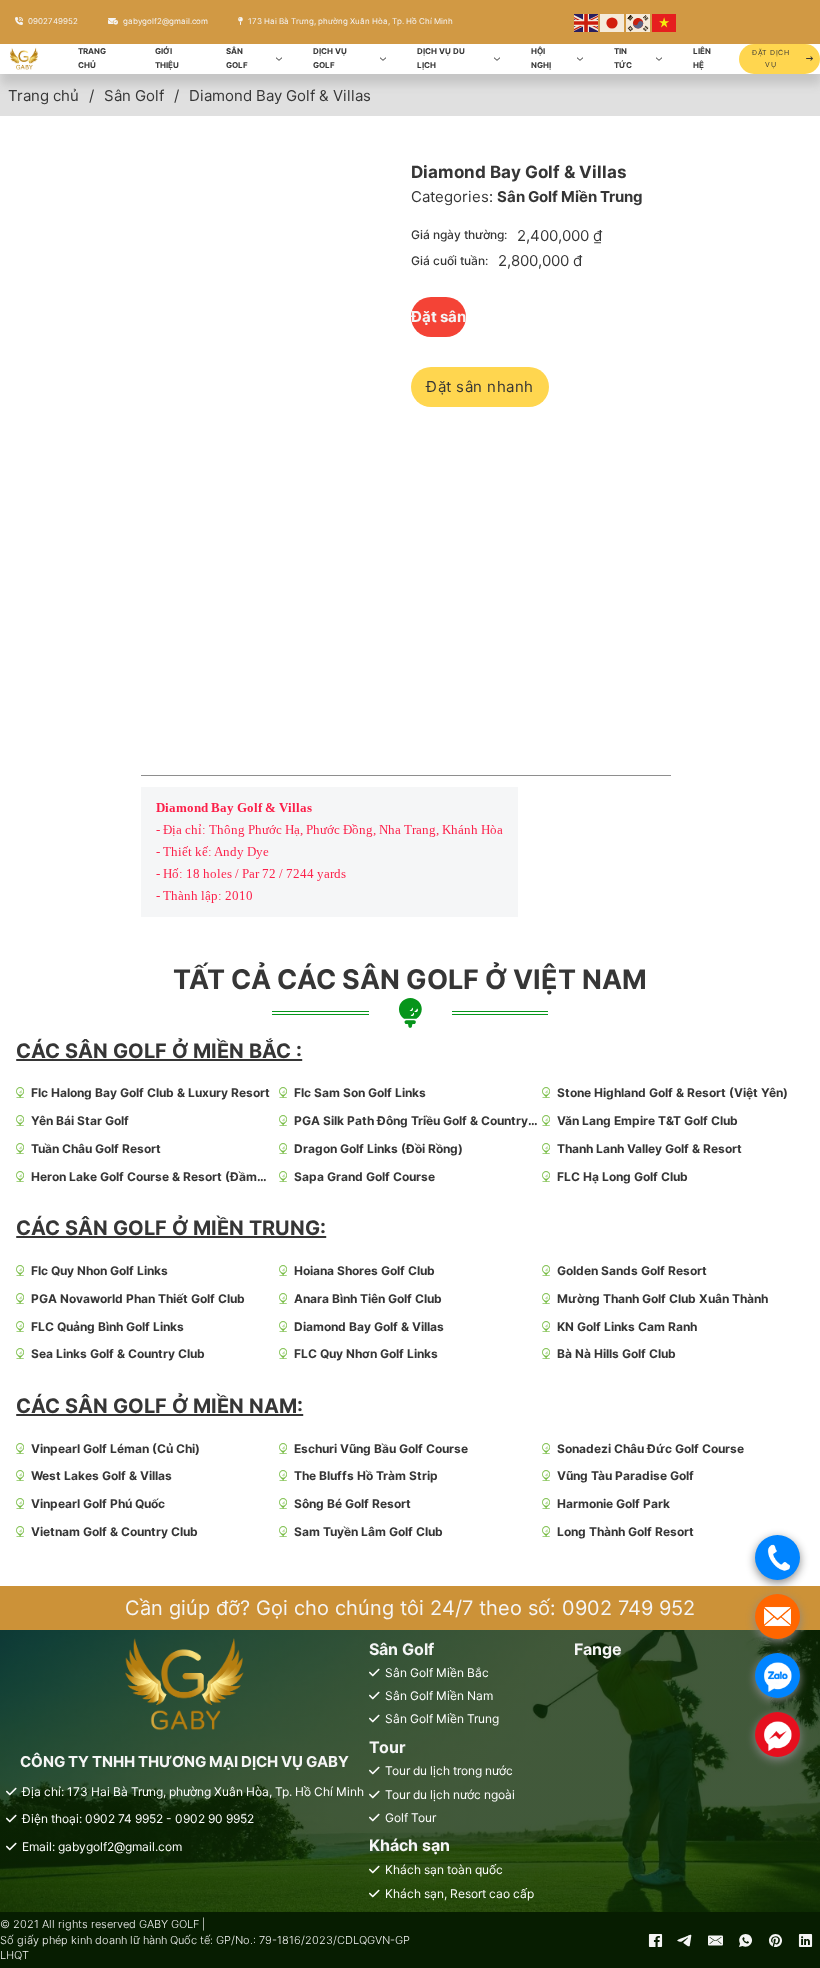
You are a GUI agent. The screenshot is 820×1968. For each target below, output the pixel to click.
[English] (587, 21)
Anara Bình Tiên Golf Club (368, 1298)
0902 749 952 (628, 1608)
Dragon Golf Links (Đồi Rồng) (378, 1148)
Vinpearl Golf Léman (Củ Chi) (115, 1448)
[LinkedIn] (805, 1940)
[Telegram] (685, 1940)
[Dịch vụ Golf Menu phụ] (383, 59)
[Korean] (639, 21)
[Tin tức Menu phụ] (659, 59)
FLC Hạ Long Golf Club (622, 1176)
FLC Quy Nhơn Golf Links (366, 1353)
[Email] (715, 1940)
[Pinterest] (775, 1940)
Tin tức (623, 58)
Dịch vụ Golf (330, 58)
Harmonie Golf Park (613, 1503)
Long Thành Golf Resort (625, 1531)
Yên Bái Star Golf (80, 1120)
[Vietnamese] (665, 21)
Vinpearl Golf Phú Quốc (98, 1503)
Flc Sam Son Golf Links (360, 1092)
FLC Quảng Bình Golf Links (107, 1326)
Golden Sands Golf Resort (632, 1270)
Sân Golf (237, 58)
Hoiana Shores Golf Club (364, 1270)
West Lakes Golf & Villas (101, 1475)
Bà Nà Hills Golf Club (616, 1353)
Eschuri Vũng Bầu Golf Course (381, 1448)
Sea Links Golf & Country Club (118, 1353)
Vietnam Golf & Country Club (114, 1531)
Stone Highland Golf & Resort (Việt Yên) (672, 1092)
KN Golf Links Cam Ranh (627, 1326)
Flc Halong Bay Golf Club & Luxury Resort (150, 1092)
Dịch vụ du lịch (441, 58)
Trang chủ (92, 58)
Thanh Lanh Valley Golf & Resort (649, 1148)
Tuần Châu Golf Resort (96, 1148)
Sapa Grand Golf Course (364, 1176)
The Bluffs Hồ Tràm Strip (366, 1475)
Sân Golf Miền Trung (570, 196)
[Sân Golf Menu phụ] (279, 59)
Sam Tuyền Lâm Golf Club (368, 1531)
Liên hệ (702, 58)
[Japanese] (613, 21)
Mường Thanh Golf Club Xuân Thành (662, 1298)
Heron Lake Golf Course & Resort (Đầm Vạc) (144, 1177)
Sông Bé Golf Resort (352, 1503)
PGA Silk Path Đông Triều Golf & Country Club (411, 1121)
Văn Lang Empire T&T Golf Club (647, 1120)
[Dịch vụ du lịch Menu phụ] (497, 59)
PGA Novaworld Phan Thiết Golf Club (138, 1298)
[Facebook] (655, 1940)
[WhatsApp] (745, 1940)
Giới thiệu (167, 58)
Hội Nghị (541, 58)
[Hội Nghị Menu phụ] (580, 59)
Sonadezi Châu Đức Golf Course (650, 1448)
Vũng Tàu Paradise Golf (625, 1475)
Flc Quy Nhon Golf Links (99, 1270)
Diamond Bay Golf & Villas (369, 1326)
